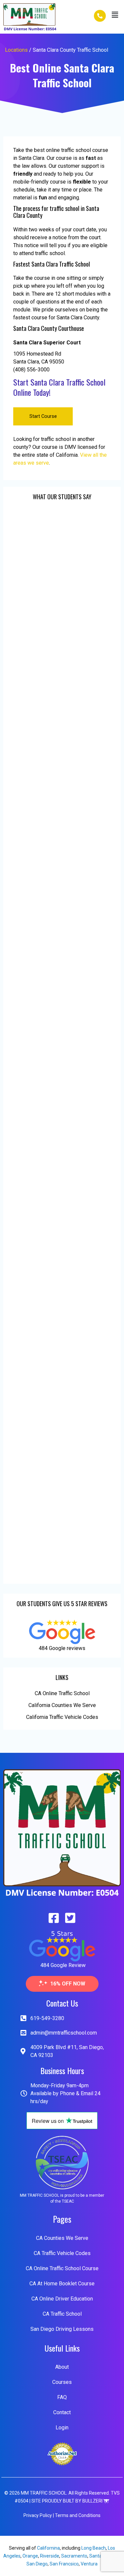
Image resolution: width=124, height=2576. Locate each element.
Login (62, 2428)
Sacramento (74, 2556)
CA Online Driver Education (62, 2299)
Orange (30, 2556)
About (62, 2367)
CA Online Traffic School (62, 1693)
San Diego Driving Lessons (62, 2329)
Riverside (50, 2556)
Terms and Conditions (78, 2515)
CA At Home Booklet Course (62, 2284)
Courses (62, 2382)
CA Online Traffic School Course (62, 2268)
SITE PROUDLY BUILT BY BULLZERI (67, 2501)
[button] (115, 15)
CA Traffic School (62, 2314)
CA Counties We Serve (62, 2238)
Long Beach (94, 2548)
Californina (48, 2548)
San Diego (37, 2564)
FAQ (62, 2397)
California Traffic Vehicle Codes (62, 1717)
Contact (62, 2412)
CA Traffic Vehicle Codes (62, 2253)
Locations (16, 50)
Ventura (89, 2564)
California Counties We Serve (62, 1705)
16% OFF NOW (68, 1984)
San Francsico (64, 2564)
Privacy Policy (38, 2515)
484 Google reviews (62, 1648)
